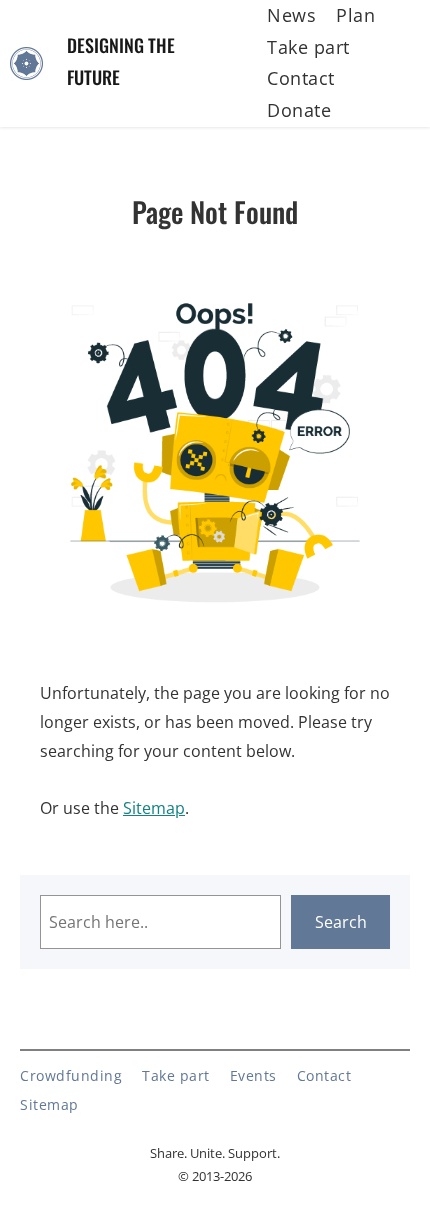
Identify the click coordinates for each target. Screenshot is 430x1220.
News (291, 15)
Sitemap (154, 808)
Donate (299, 110)
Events (253, 1075)
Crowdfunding (71, 1075)
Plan (355, 15)
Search (341, 922)
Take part (308, 47)
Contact (301, 78)
